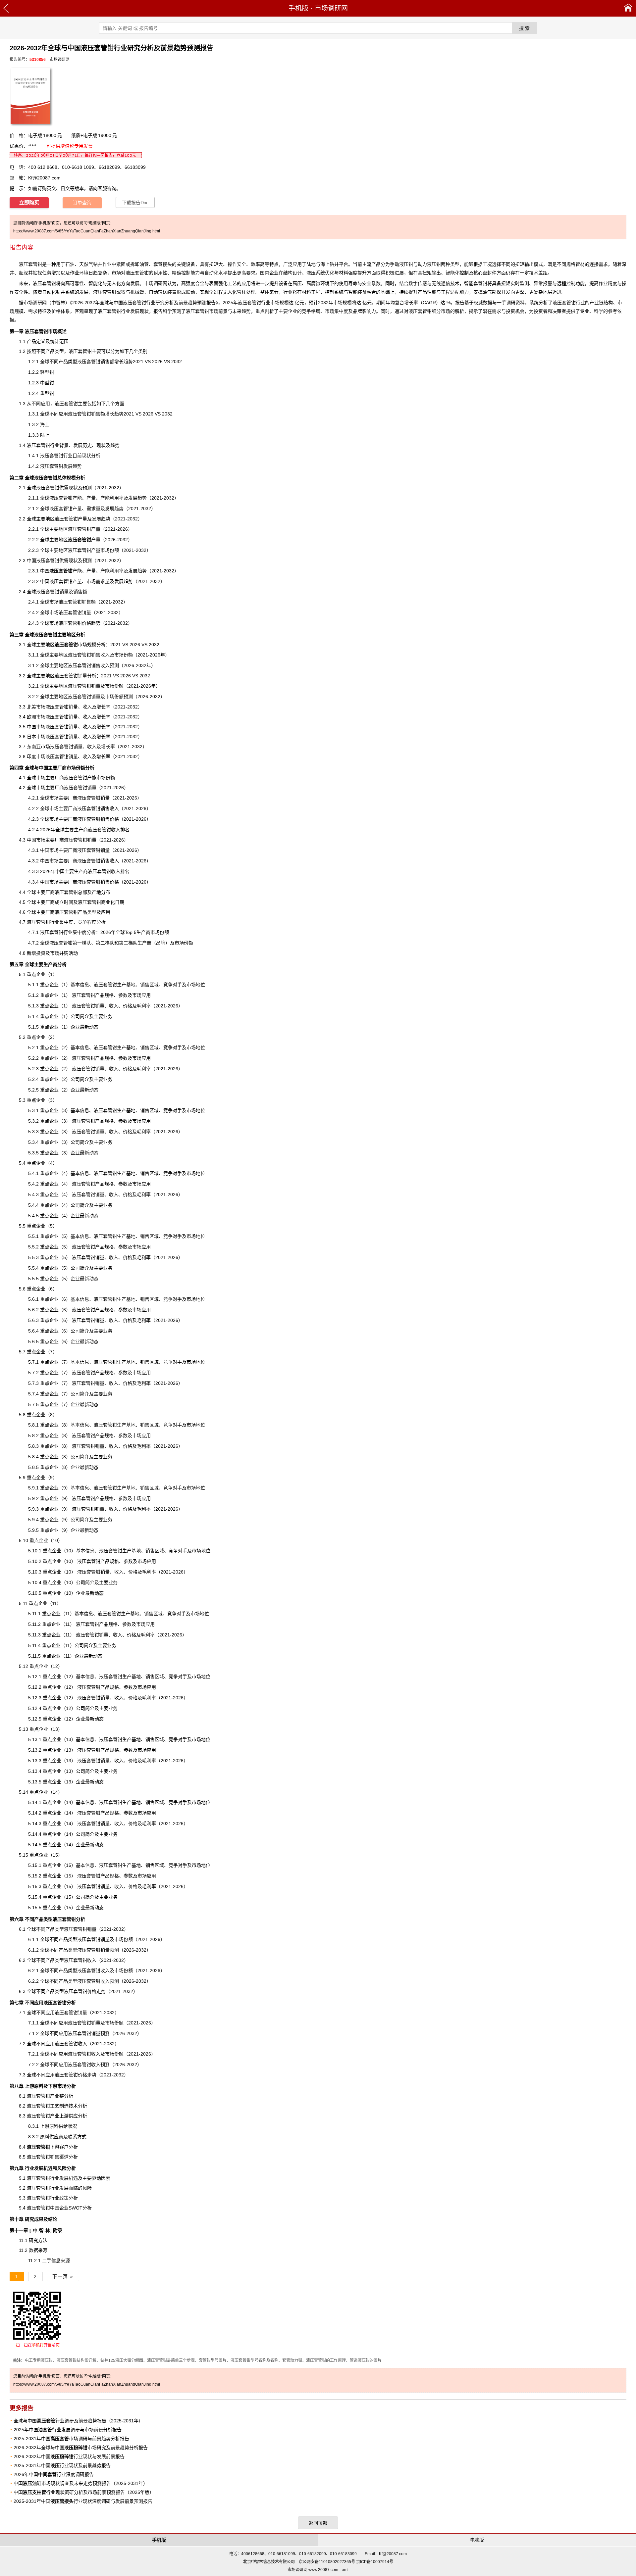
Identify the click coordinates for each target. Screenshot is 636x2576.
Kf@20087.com (44, 178)
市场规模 (76, 645)
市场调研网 (331, 8)
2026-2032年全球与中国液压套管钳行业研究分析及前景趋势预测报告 (144, 303)
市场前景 (218, 311)
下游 (43, 2147)
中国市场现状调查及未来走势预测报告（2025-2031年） (81, 2483)
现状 (144, 311)
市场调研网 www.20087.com (313, 2570)
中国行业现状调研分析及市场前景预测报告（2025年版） (84, 2492)
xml (345, 2570)
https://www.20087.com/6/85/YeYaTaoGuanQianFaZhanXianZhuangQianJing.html (87, 231)
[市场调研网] (628, 8)
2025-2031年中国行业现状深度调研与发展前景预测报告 (83, 2501)
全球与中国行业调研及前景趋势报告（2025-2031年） (78, 2421)
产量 (84, 540)
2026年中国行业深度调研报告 (54, 2474)
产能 (66, 571)
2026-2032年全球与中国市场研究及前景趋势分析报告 (81, 2448)
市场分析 (67, 2086)
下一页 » (63, 2276)
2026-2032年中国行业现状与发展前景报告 (69, 2456)
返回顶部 (318, 2523)
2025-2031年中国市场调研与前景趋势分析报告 (71, 2439)
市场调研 (33, 303)
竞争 (173, 1865)
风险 (87, 2188)
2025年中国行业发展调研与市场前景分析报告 (68, 2430)
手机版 (298, 8)
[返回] (6, 8)
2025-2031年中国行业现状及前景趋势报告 (62, 2465)
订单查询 (82, 203)
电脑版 (477, 2540)
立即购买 (29, 203)
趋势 (246, 311)
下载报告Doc (135, 203)
